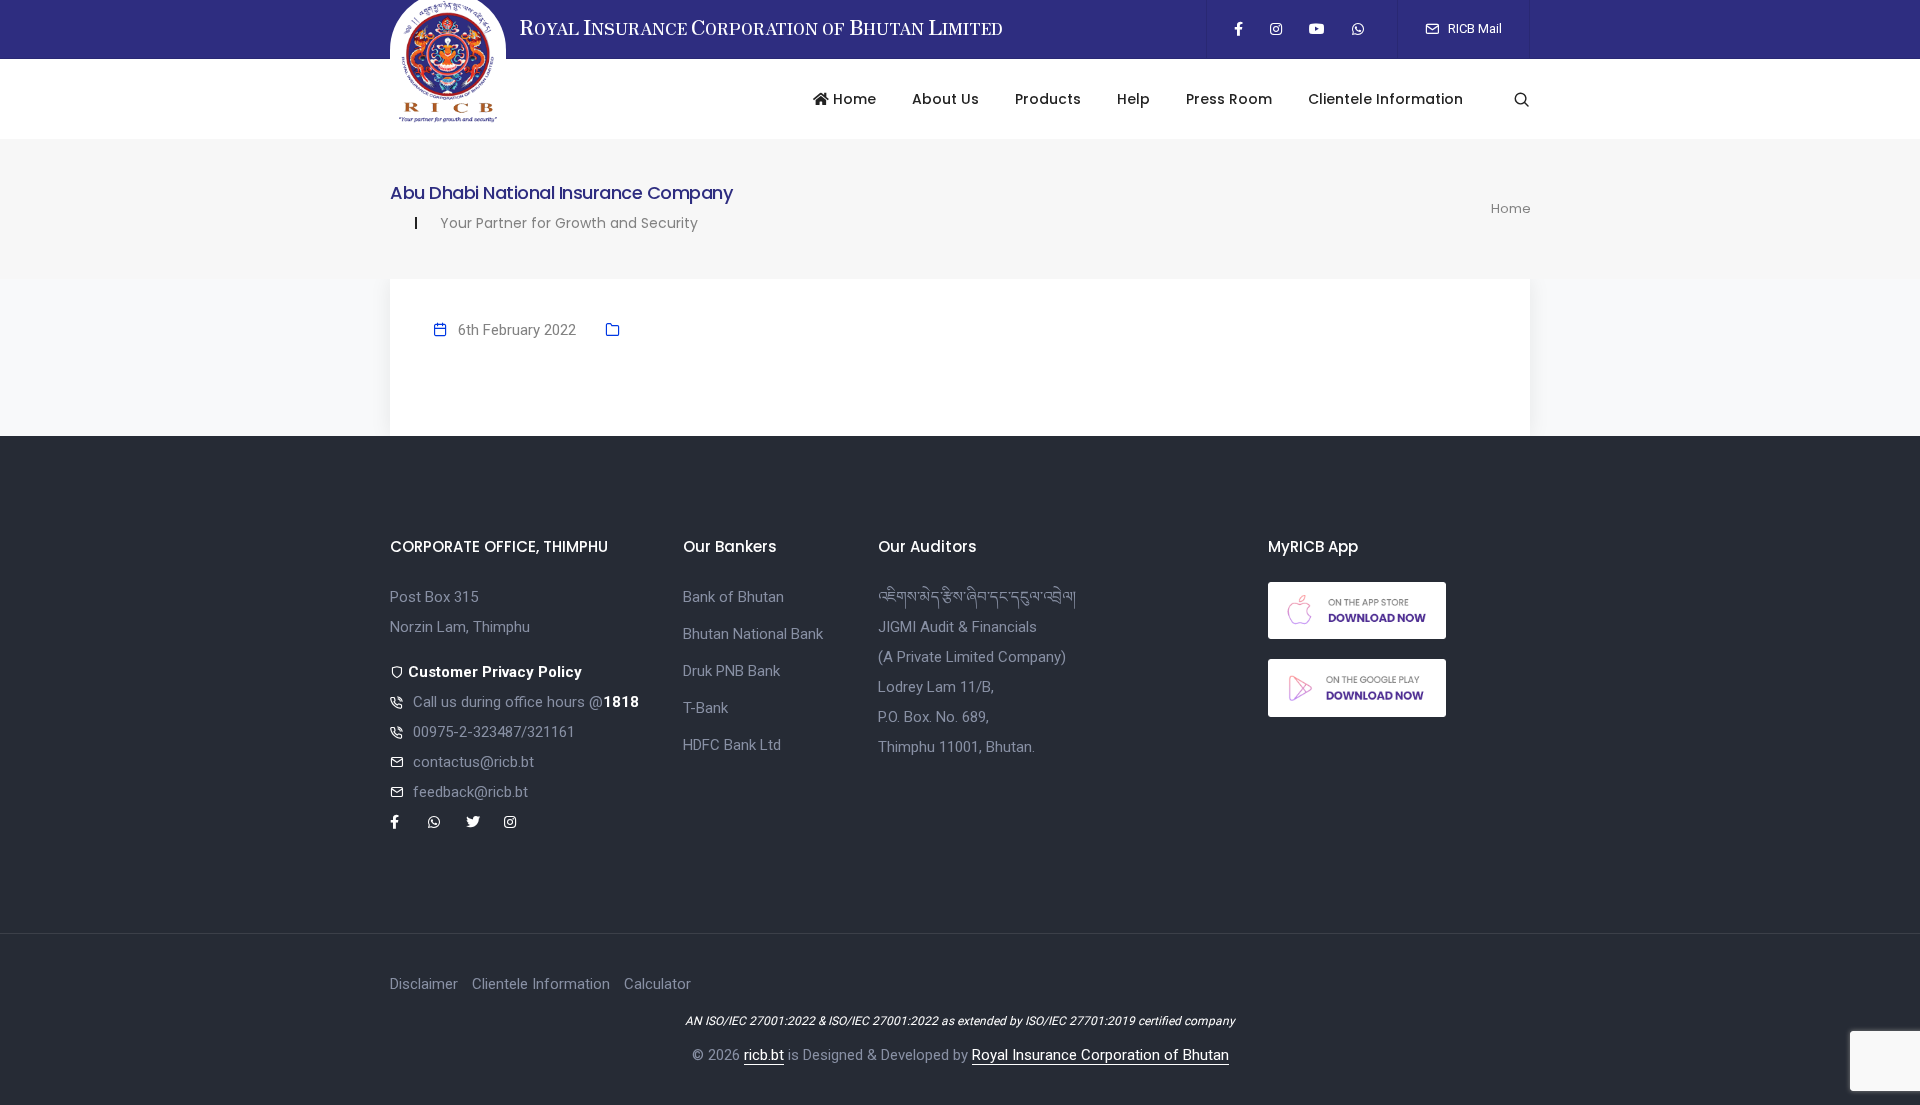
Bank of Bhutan (733, 597)
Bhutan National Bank (753, 634)
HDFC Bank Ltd (732, 745)
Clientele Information (1385, 99)
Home (852, 99)
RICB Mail (1473, 28)
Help (1133, 99)
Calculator (657, 984)
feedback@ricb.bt (470, 792)
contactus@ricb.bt (473, 762)
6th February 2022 (517, 330)
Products (1048, 99)
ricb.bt (764, 1055)
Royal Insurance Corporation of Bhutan (1100, 1055)
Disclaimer (424, 984)
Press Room (1229, 99)
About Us (945, 99)
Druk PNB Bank (731, 671)
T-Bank (705, 708)
